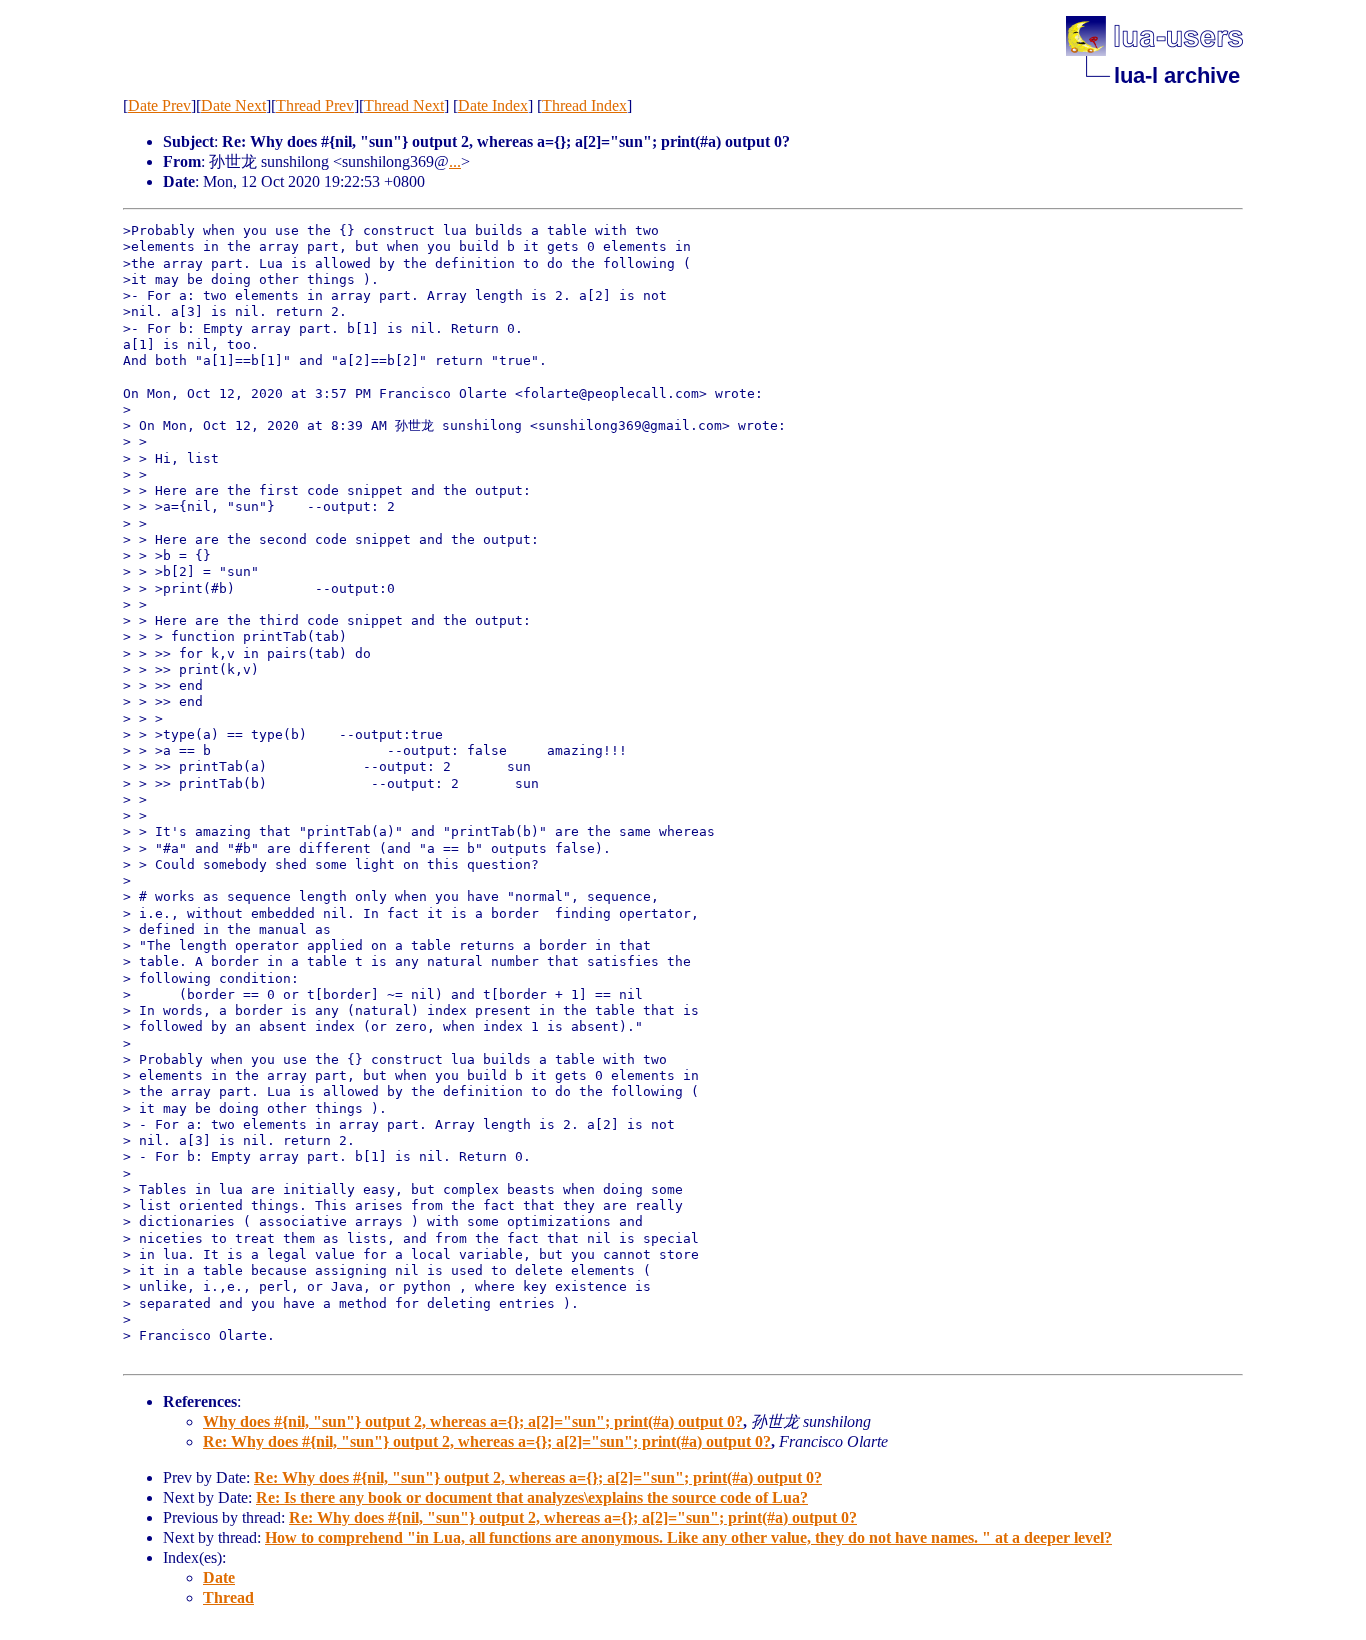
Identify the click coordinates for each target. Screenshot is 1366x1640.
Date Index (493, 105)
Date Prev (159, 105)
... (455, 161)
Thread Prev (315, 105)
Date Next (233, 105)
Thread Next (404, 105)
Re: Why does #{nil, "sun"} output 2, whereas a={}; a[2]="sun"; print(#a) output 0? (487, 1441)
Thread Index (584, 105)
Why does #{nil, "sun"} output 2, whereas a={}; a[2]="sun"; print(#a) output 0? (473, 1421)
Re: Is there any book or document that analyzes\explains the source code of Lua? (532, 1497)
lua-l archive (1177, 75)
